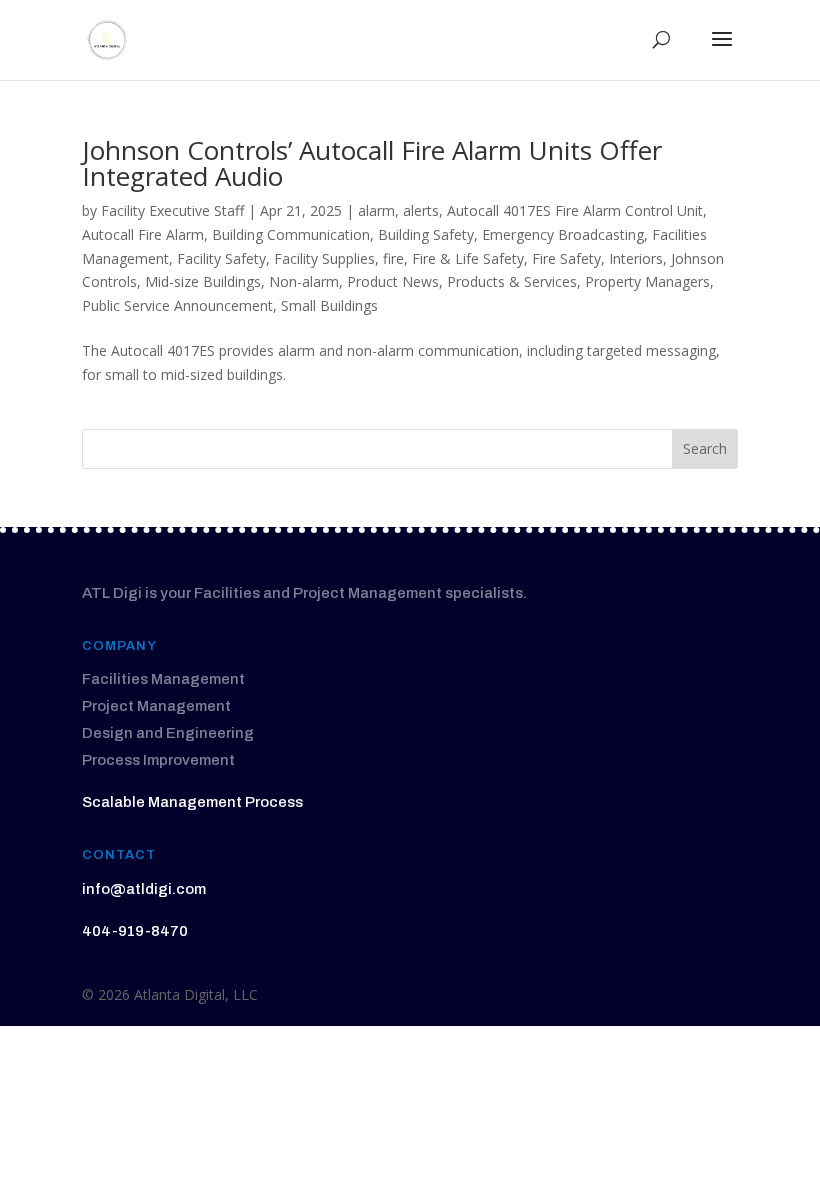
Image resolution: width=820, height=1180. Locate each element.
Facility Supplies (324, 258)
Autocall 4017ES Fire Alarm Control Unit (575, 210)
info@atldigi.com (144, 889)
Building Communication (291, 234)
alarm (376, 210)
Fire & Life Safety (468, 258)
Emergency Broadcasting (563, 234)
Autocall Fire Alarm (143, 234)
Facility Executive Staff (172, 210)
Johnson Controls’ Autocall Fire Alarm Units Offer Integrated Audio (372, 163)
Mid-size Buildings (203, 281)
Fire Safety (566, 258)
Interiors (636, 258)
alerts (421, 210)
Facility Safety (221, 258)
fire (393, 258)
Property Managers (647, 281)
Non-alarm (304, 281)
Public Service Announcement (177, 305)
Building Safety (426, 234)
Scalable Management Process (192, 802)
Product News (393, 281)
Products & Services (512, 281)
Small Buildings (329, 305)
